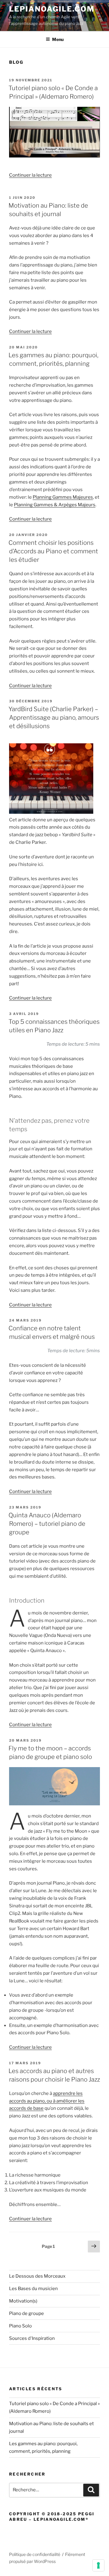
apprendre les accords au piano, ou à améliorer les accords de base (47, 2101)
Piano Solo (20, 2326)
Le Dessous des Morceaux (37, 2276)
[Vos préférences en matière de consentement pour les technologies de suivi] (98, 2565)
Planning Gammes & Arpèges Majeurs (55, 505)
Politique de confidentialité (35, 2554)
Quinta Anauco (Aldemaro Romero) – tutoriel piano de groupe (47, 1524)
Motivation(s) (23, 2301)
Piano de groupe (26, 2313)
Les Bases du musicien (33, 2289)
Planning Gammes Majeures (63, 497)
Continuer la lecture (30, 175)
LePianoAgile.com (52, 9)
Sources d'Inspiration (32, 2338)
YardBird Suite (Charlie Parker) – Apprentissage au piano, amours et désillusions (54, 718)
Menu (58, 39)
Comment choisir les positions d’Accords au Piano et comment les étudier (53, 551)
